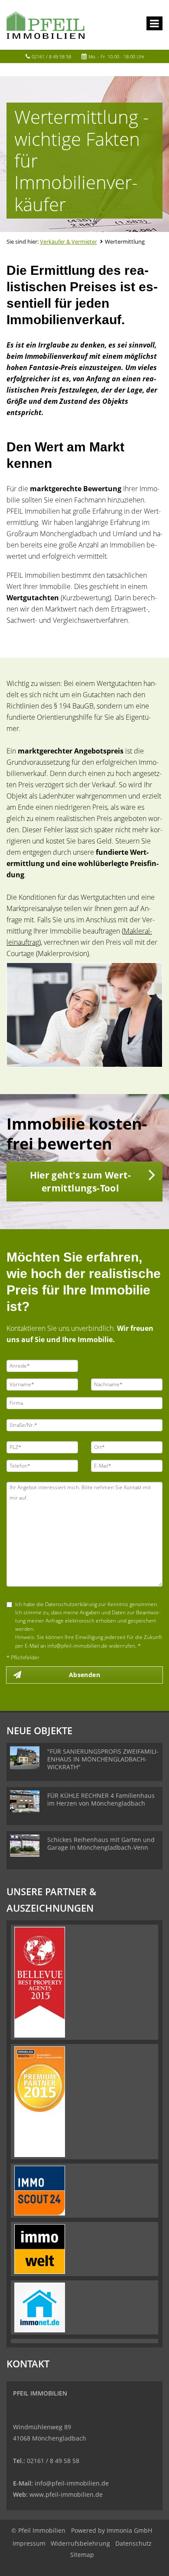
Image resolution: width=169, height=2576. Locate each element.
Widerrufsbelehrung (80, 2543)
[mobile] (154, 23)
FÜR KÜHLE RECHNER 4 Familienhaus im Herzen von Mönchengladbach (101, 1799)
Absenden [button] (84, 1675)
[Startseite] (45, 25)
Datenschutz (133, 2543)
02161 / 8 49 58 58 (51, 56)
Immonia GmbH (129, 2530)
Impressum (29, 2543)
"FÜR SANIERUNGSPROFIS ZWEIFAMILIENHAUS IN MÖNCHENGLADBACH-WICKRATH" (103, 1759)
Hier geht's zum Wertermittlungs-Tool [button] (80, 1182)
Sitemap (82, 2555)
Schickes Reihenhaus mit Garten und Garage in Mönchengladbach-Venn (101, 1843)
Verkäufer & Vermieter (68, 241)
